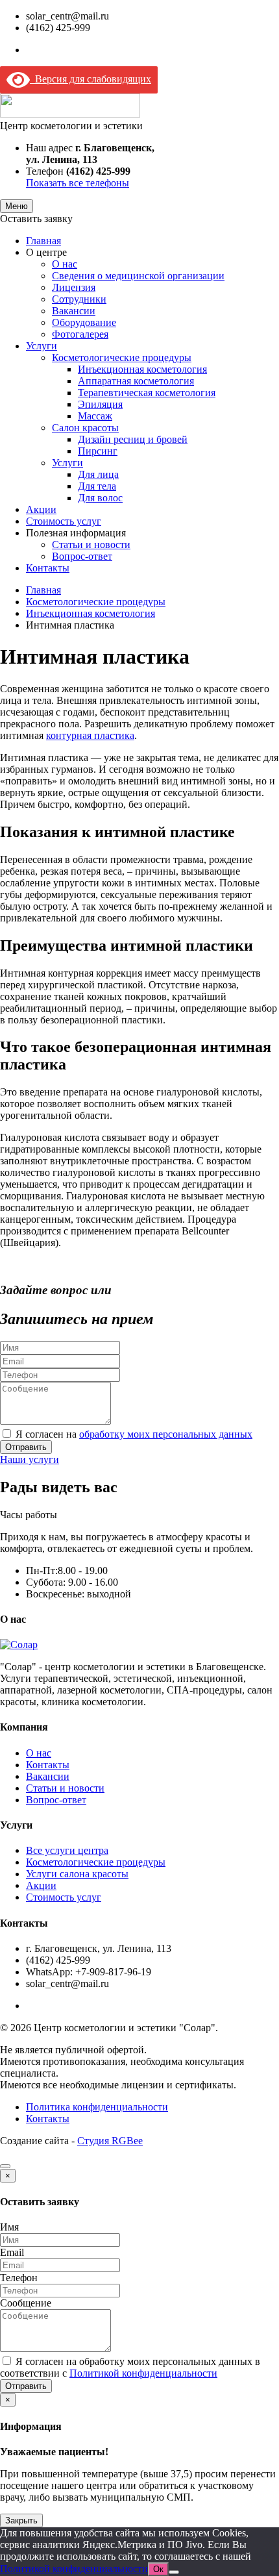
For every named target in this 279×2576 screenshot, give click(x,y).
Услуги (42, 346)
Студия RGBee (110, 2141)
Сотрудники (79, 299)
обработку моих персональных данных (166, 1434)
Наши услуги (30, 1459)
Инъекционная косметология (142, 369)
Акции (41, 509)
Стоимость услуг (64, 521)
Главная (43, 241)
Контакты (48, 568)
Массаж (95, 416)
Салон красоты (85, 428)
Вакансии (74, 311)
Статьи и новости (91, 544)
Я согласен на (134, 1434)
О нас (65, 264)
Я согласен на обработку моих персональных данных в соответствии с (130, 2367)
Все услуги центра (67, 1850)
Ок (158, 2569)
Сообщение (26, 2303)
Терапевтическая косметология (147, 393)
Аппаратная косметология (136, 381)
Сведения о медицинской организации (138, 276)
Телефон (19, 2278)
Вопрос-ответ (82, 556)
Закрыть (21, 2520)
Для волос (100, 498)
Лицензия (74, 287)
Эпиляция (100, 404)
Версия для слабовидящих (91, 79)
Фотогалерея (80, 334)
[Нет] (174, 2572)
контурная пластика (90, 735)
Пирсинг (98, 451)
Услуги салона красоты (77, 1874)
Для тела (97, 486)
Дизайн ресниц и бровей (133, 439)
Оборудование (84, 322)
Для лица (98, 474)
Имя (9, 2227)
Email (12, 2252)
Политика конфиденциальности (97, 2107)
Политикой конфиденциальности (143, 2373)
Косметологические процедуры (122, 357)
